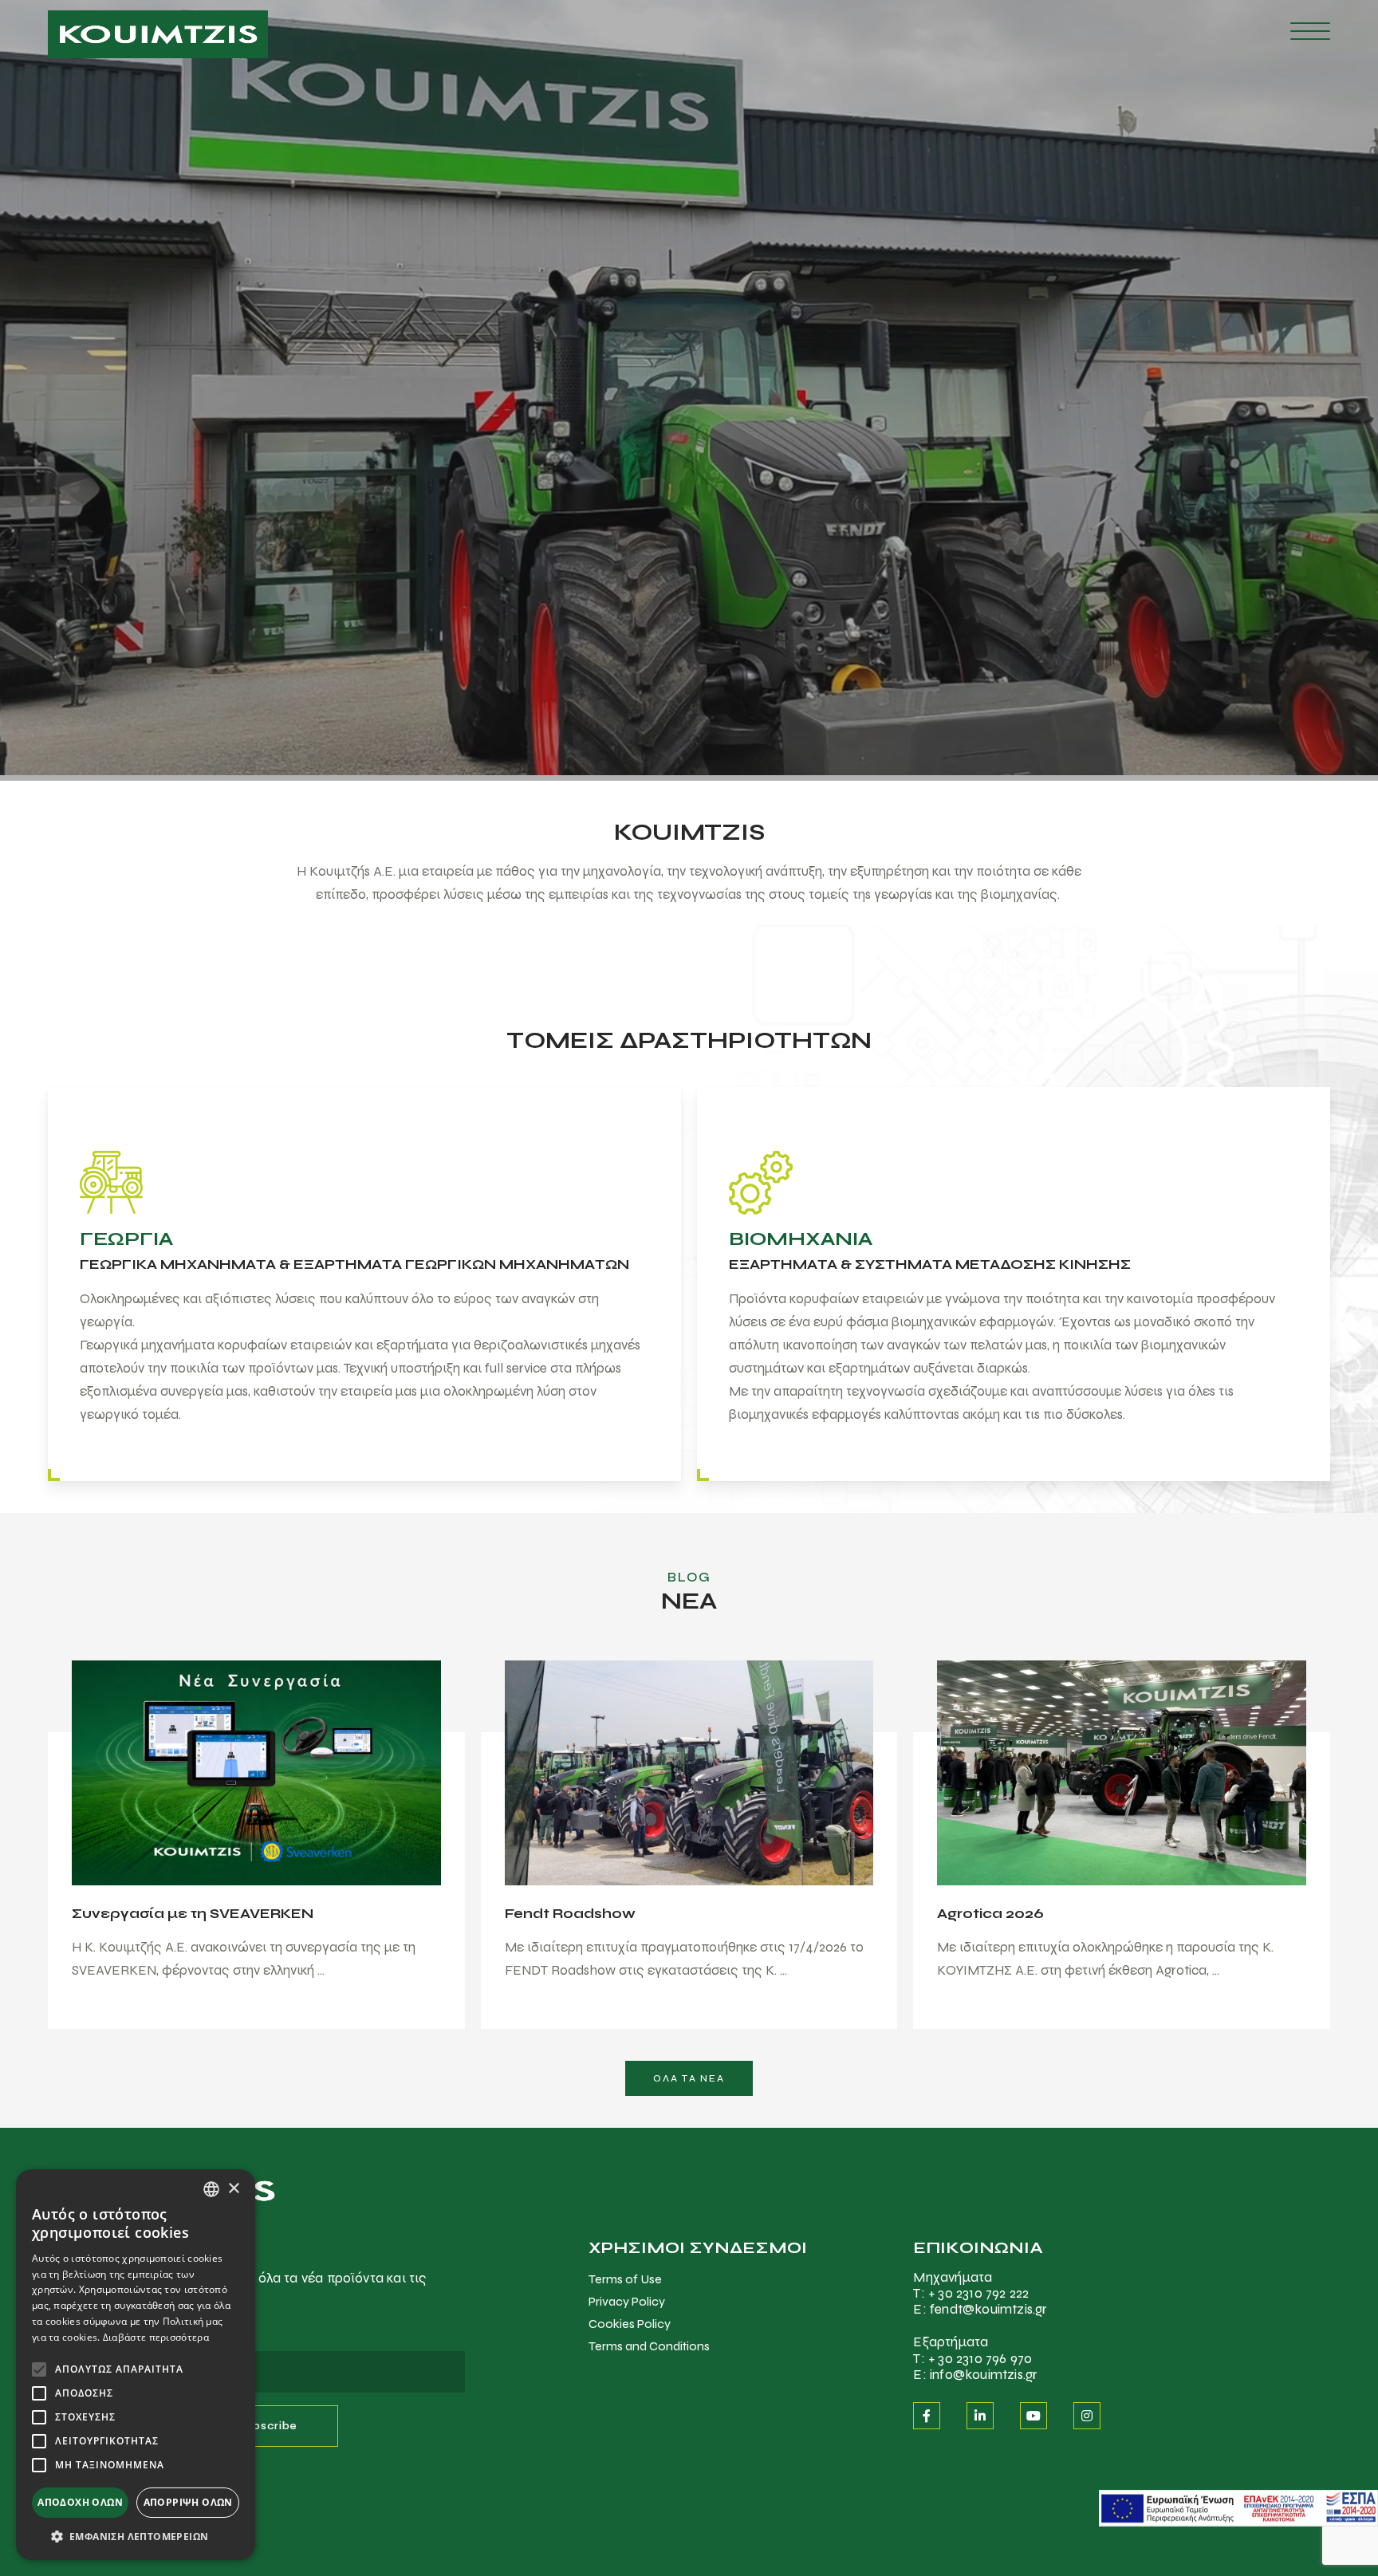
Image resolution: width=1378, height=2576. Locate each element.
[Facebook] (927, 2416)
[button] (136, 2536)
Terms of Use (625, 2279)
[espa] (1238, 2507)
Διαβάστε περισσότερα (156, 2337)
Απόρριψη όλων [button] (188, 2502)
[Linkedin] (980, 2416)
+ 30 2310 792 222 (978, 2293)
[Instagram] (1087, 2416)
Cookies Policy (630, 2324)
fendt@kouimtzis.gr (989, 2309)
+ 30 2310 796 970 (980, 2359)
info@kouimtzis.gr (984, 2375)
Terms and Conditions (649, 2346)
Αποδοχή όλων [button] (80, 2502)
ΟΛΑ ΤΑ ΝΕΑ (689, 2078)
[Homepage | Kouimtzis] (158, 34)
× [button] (233, 2189)
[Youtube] (1033, 2416)
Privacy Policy (627, 2301)
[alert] (136, 2365)
